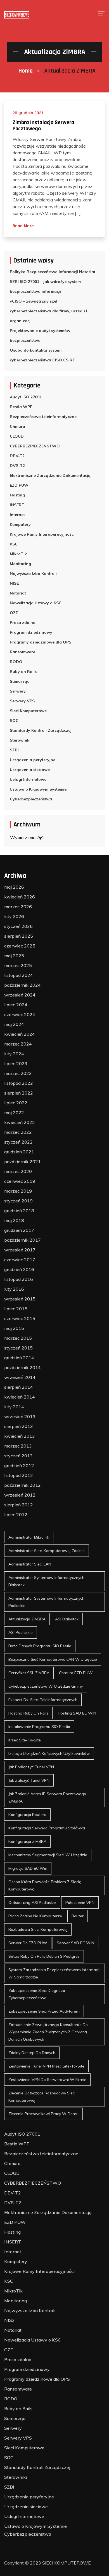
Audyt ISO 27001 (26, 397)
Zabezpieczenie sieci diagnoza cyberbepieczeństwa (37, 1994)
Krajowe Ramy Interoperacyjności (42, 534)
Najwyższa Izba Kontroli (33, 573)
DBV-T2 (17, 456)
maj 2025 (14, 956)
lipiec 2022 (16, 1103)
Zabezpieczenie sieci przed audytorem (44, 2011)
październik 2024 (22, 985)
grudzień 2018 (19, 1211)
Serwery (18, 691)
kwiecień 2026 (20, 897)
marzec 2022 (18, 1132)
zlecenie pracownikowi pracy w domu (43, 2114)
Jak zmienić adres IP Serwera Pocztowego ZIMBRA (47, 1797)
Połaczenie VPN (80, 1903)
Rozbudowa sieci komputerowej (38, 1929)
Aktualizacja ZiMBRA (27, 1619)
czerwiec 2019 (20, 1181)
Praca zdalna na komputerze (35, 1916)
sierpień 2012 (19, 1505)
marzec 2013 (18, 1446)
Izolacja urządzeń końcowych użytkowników (49, 1753)
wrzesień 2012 (20, 1495)
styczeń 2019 (18, 1201)
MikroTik (18, 554)
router (78, 1916)
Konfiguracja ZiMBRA (27, 1841)
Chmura (17, 426)
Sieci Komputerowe (28, 711)
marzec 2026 (18, 907)
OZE (14, 613)
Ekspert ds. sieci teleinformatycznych (43, 1700)
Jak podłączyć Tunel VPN (31, 1767)
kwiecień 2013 (20, 1436)
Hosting (17, 495)
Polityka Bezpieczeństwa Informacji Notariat (53, 272)
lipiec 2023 (16, 1063)
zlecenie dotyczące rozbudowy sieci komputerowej (42, 2097)
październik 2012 (22, 1485)
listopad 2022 (19, 1083)
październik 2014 (22, 1367)
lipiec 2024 (16, 1005)
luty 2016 (14, 1289)
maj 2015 (14, 1328)
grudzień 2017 (19, 1230)
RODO (16, 662)
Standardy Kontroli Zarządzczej (41, 730)
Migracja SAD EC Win (28, 1868)
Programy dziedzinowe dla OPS (41, 642)
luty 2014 (14, 1407)
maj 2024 (14, 1024)
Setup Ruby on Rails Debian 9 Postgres (44, 1956)
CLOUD (17, 436)
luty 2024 (14, 1054)
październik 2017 (22, 1240)
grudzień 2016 (19, 1269)
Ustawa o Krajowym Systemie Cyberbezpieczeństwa (38, 794)
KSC (14, 544)
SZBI (14, 750)
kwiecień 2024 (20, 1034)
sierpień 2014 (19, 1387)
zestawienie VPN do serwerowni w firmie (47, 2080)
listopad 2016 (19, 1279)
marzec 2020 (18, 1171)
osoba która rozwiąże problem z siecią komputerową (45, 1885)
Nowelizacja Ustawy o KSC (36, 603)
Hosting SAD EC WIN (77, 1713)
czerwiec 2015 (20, 1318)
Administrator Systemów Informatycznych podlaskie (46, 1602)
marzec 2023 (18, 1073)
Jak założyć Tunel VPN (29, 1780)
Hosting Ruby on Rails (28, 1713)
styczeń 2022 (18, 1142)
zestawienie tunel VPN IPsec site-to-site (46, 2066)
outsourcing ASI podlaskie (32, 1903)
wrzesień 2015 (20, 1299)
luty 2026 (14, 916)
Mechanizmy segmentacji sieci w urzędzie (48, 1855)
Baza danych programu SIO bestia (40, 1646)
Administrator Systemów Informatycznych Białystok (46, 1581)
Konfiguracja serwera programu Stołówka (47, 1828)
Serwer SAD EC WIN (75, 1943)
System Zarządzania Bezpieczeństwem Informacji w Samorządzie (54, 1973)
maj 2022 (14, 1112)
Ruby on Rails (23, 672)
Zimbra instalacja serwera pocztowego (43, 126)
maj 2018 (14, 1220)
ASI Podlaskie (21, 1632)
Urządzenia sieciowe (30, 770)
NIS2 (14, 583)
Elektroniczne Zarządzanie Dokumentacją (50, 475)
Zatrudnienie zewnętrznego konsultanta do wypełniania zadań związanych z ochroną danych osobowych (48, 2032)
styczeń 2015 (18, 1348)
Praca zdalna (23, 622)
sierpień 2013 (19, 1426)
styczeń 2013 (18, 1456)
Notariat (18, 593)
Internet (17, 515)
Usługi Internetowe (28, 779)
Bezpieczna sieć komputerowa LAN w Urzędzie (53, 1659)
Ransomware (22, 652)
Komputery (20, 524)
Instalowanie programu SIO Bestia (39, 1727)
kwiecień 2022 (20, 1122)
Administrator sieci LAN (30, 1564)
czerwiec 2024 (20, 1014)
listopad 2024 (19, 975)
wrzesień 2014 (20, 1377)
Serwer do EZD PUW (28, 1943)
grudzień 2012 (19, 1465)
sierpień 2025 (19, 936)
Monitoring (20, 564)
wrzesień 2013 (20, 1416)
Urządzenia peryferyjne (33, 760)
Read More (23, 226)
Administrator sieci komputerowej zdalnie (47, 1551)
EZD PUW (19, 485)
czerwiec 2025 (20, 946)
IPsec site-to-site (25, 1740)
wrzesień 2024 (20, 995)
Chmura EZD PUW (76, 1673)
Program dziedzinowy (31, 632)
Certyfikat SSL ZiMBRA (29, 1673)
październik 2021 (22, 1162)
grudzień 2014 (19, 1358)
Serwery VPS (22, 701)
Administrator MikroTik (29, 1537)
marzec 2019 (18, 1191)
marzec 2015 (18, 1338)
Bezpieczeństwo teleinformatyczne (43, 417)
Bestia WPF (21, 407)
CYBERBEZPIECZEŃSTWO (35, 446)
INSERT (17, 505)
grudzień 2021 (19, 1152)
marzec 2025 (18, 965)
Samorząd (20, 681)
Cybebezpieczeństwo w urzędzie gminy (46, 1686)
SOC (14, 721)
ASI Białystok (67, 1619)
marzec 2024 (18, 1044)
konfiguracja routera (27, 1815)
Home (26, 71)
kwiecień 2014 (20, 1397)
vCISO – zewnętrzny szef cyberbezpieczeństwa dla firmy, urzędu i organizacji (48, 311)
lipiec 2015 (16, 1309)
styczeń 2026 (18, 926)
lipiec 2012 (16, 1515)
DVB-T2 (17, 466)
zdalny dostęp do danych (32, 2053)
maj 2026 (14, 887)
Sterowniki (20, 740)
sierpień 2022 (19, 1093)
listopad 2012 (19, 1475)
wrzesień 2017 (20, 1250)
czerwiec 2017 (20, 1260)
